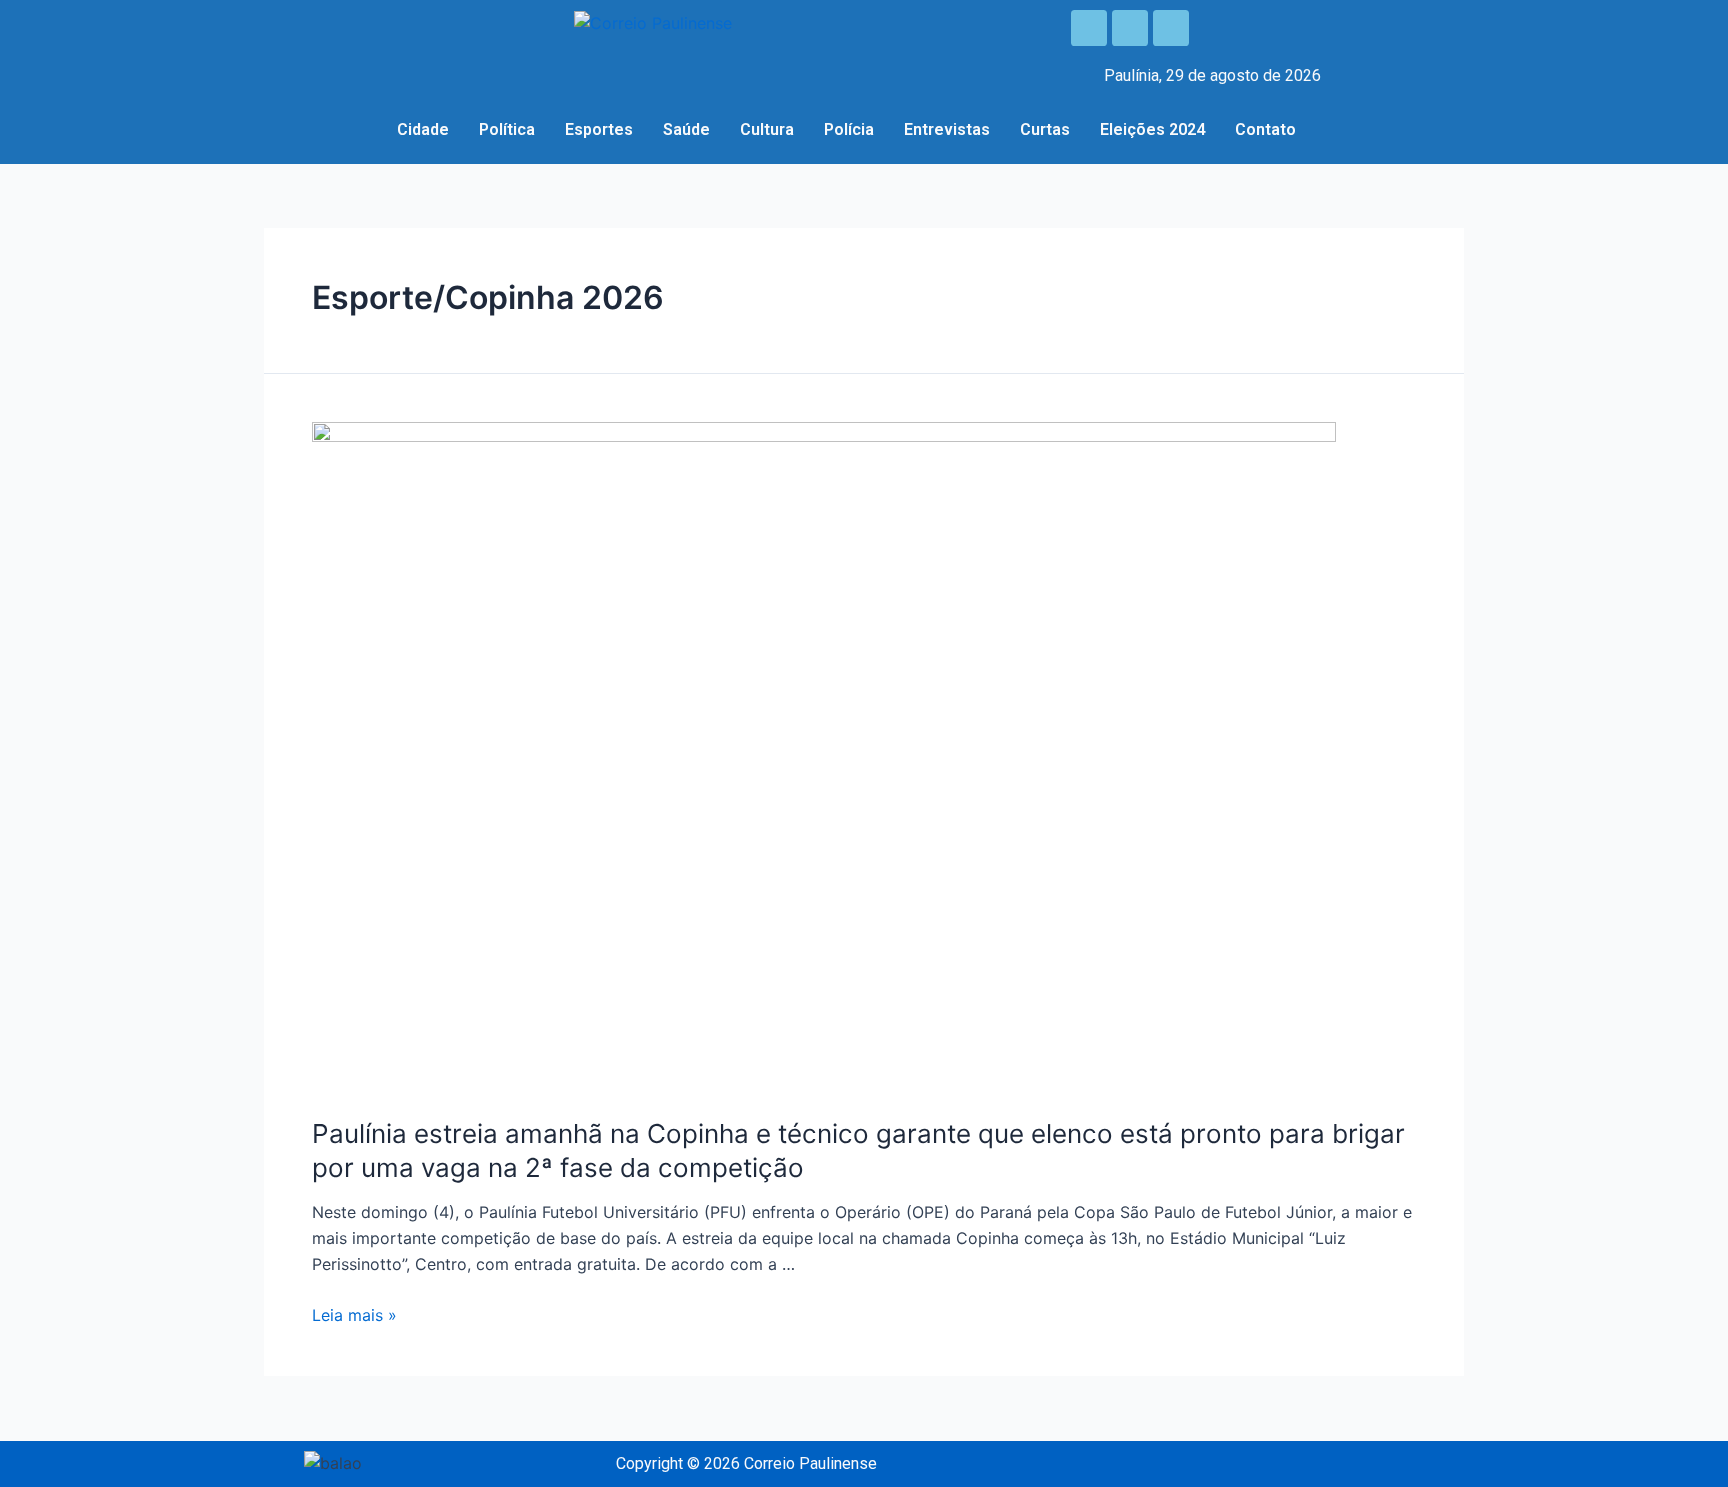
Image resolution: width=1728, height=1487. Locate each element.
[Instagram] (1130, 28)
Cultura (767, 129)
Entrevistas (947, 129)
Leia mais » (354, 1315)
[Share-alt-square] (1171, 28)
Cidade (423, 129)
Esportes (599, 129)
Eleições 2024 (1152, 129)
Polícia (849, 129)
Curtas (1045, 129)
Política (507, 129)
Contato (1265, 129)
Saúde (686, 129)
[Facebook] (1089, 28)
